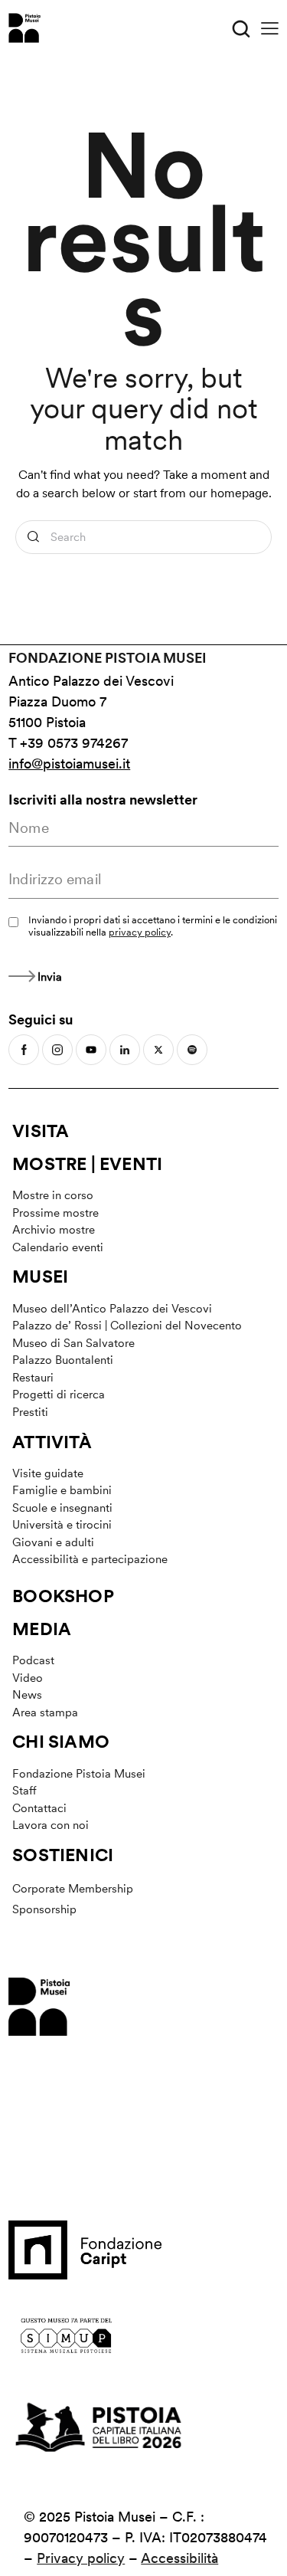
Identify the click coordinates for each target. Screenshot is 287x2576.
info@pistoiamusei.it (69, 764)
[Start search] (33, 537)
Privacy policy (81, 2558)
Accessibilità (179, 2558)
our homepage (229, 493)
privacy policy (140, 932)
